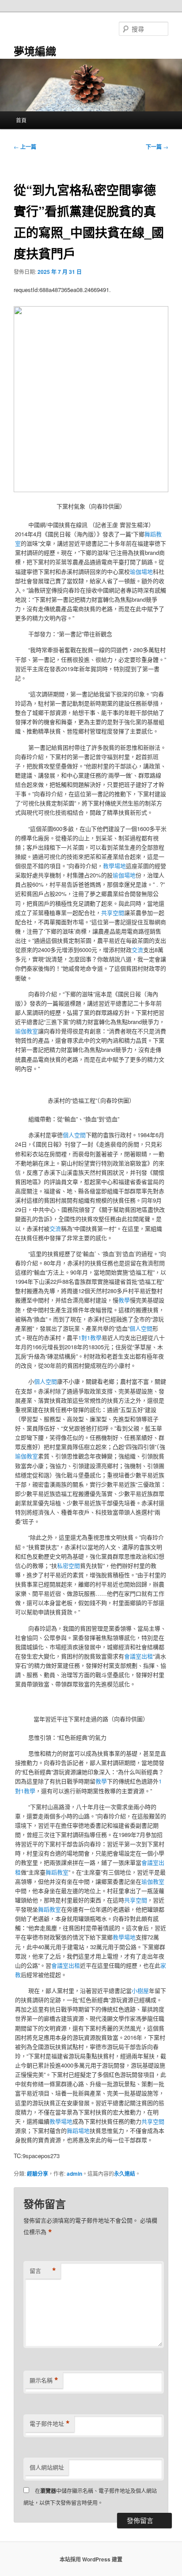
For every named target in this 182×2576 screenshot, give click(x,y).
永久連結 (125, 2174)
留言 (43, 2271)
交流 (137, 950)
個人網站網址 (47, 2467)
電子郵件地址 (50, 2424)
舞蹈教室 (57, 1872)
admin (74, 2174)
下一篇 (157, 147)
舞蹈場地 (78, 2130)
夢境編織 (35, 51)
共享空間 (113, 912)
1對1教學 (90, 1337)
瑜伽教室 (27, 1031)
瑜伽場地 (141, 571)
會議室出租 (138, 1656)
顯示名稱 (44, 2380)
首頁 (21, 120)
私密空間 (68, 1565)
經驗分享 (38, 2174)
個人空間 (74, 1135)
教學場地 (114, 866)
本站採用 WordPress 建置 (91, 2559)
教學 (124, 1300)
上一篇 (25, 147)
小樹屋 (140, 1990)
